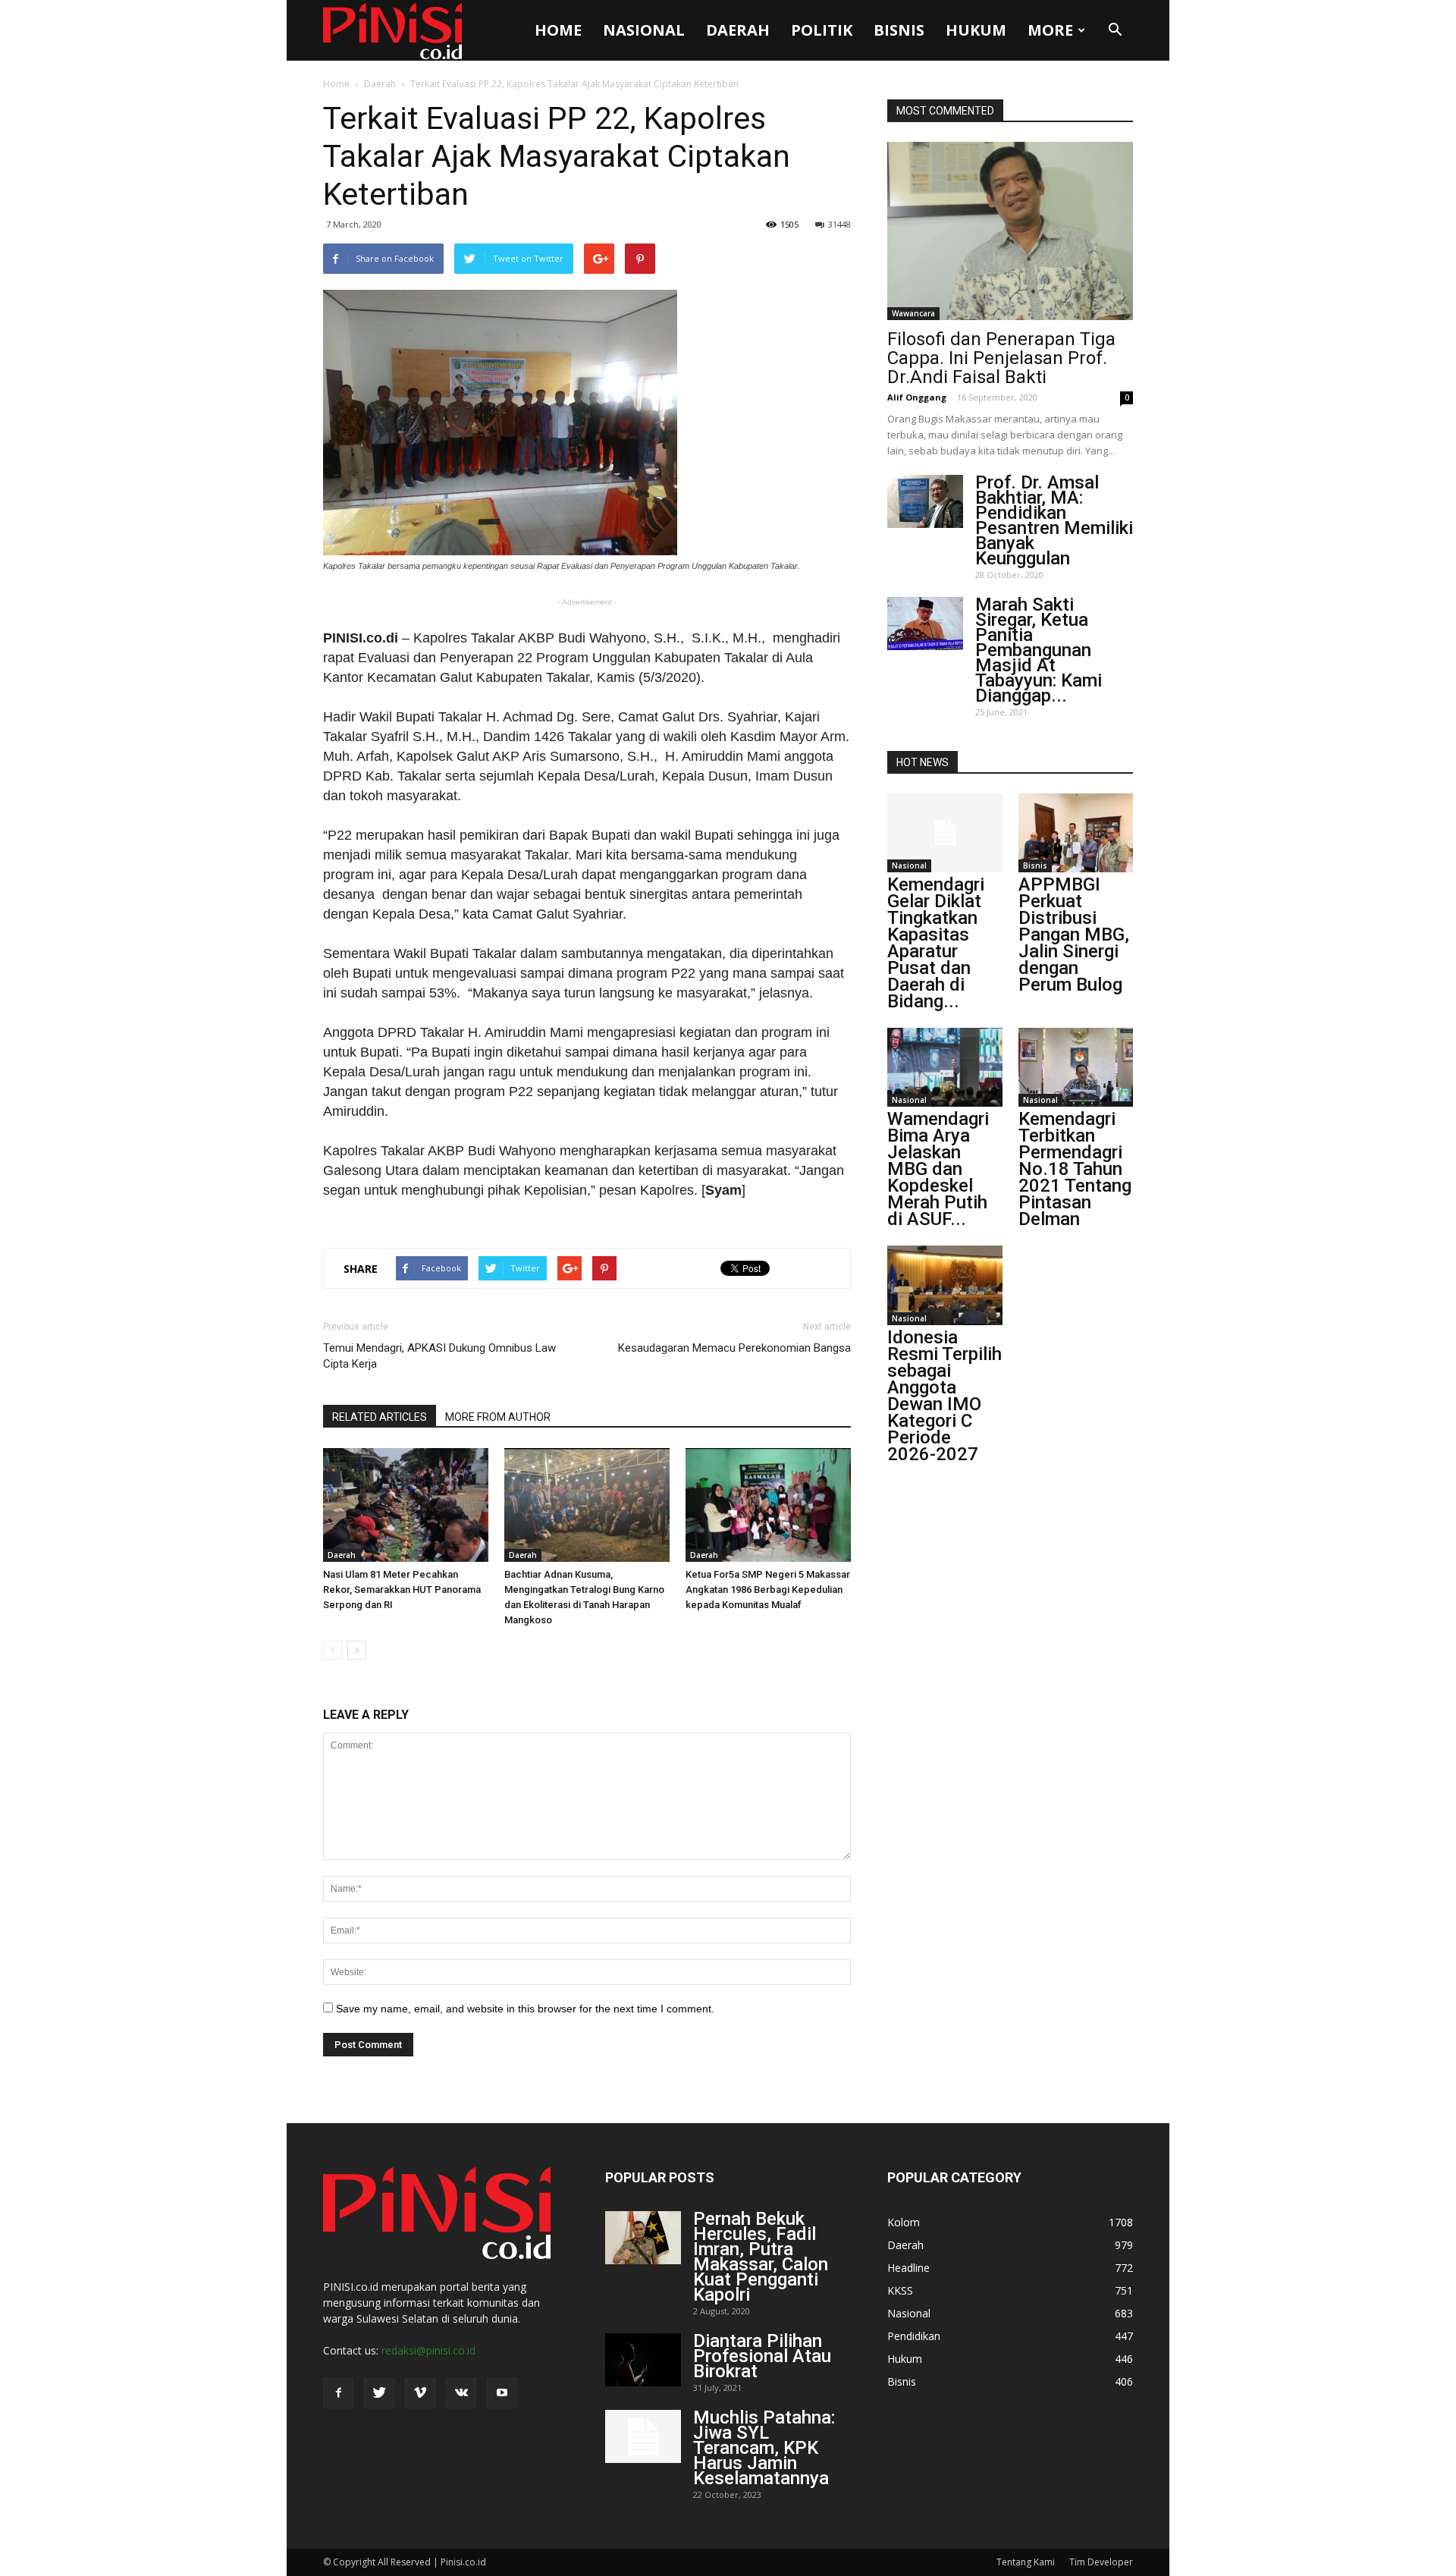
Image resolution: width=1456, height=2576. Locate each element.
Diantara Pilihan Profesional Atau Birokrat (762, 2356)
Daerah (738, 30)
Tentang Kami (1026, 2562)
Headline (908, 2268)
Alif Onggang (917, 397)
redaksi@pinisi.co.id (428, 2350)
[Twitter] (379, 2393)
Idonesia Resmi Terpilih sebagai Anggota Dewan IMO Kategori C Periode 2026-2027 (945, 1396)
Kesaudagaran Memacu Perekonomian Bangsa (734, 1348)
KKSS (900, 2290)
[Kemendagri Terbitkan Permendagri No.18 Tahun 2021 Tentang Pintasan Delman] (1076, 1067)
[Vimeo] (420, 2393)
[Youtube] (502, 2393)
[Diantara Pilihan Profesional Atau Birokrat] (643, 2360)
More (1050, 30)
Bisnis (899, 30)
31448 (839, 224)
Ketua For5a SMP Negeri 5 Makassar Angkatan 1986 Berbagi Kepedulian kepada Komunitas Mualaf (768, 1590)
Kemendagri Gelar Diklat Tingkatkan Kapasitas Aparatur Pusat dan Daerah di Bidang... (936, 943)
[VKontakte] (461, 2393)
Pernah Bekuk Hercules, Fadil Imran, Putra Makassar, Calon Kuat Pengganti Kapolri (761, 2257)
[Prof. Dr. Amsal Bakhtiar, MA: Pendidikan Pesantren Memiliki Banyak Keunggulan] (925, 501)
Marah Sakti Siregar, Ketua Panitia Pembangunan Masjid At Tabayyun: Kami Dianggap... (1039, 650)
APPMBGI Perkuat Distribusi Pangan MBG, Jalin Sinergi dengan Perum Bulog (1074, 935)
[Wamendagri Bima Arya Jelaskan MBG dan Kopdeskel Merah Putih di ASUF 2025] (945, 1067)
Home (558, 30)
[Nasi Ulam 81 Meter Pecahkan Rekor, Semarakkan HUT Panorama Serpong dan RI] (406, 1505)
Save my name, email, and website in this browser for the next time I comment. (525, 2009)
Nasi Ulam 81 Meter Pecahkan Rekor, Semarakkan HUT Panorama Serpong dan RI (402, 1590)
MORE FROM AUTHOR (498, 1417)
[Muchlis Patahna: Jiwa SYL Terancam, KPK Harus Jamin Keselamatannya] (643, 2436)
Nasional (644, 30)
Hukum (976, 30)
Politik (822, 30)
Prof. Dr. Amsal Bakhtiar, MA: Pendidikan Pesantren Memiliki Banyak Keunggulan (1054, 520)
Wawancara (913, 313)
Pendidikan (914, 2336)
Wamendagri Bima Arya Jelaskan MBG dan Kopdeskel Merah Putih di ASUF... (938, 1169)
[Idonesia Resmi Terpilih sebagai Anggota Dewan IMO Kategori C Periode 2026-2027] (945, 1285)
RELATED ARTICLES (380, 1417)
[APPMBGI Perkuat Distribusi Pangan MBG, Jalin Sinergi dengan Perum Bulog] (1076, 833)
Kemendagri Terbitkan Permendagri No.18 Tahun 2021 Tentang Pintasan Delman (1075, 1169)
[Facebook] (338, 2393)
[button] (1115, 30)
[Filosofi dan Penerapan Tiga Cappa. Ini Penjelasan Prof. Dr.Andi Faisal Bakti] (1010, 231)
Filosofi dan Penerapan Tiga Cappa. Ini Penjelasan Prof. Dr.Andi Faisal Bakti (1001, 358)
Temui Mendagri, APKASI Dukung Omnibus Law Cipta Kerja (439, 1356)
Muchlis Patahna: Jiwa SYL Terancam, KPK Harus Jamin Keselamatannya (764, 2448)
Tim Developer (1101, 2562)
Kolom (904, 2222)
